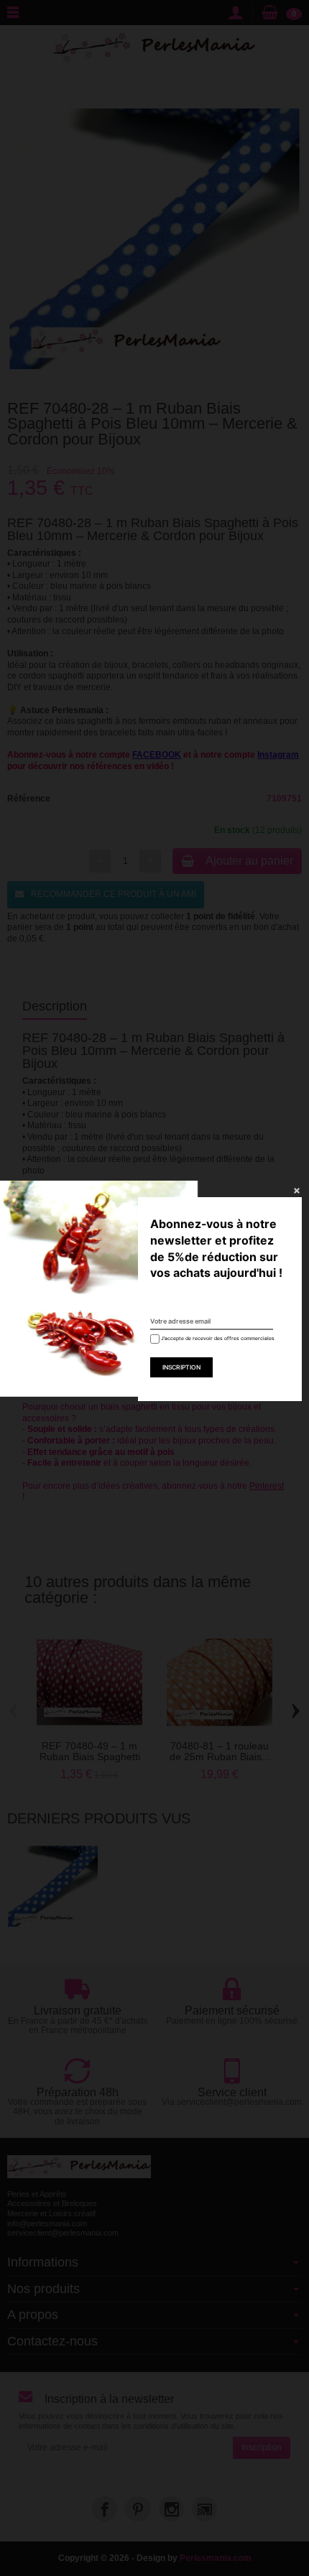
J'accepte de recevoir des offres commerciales (213, 1338)
